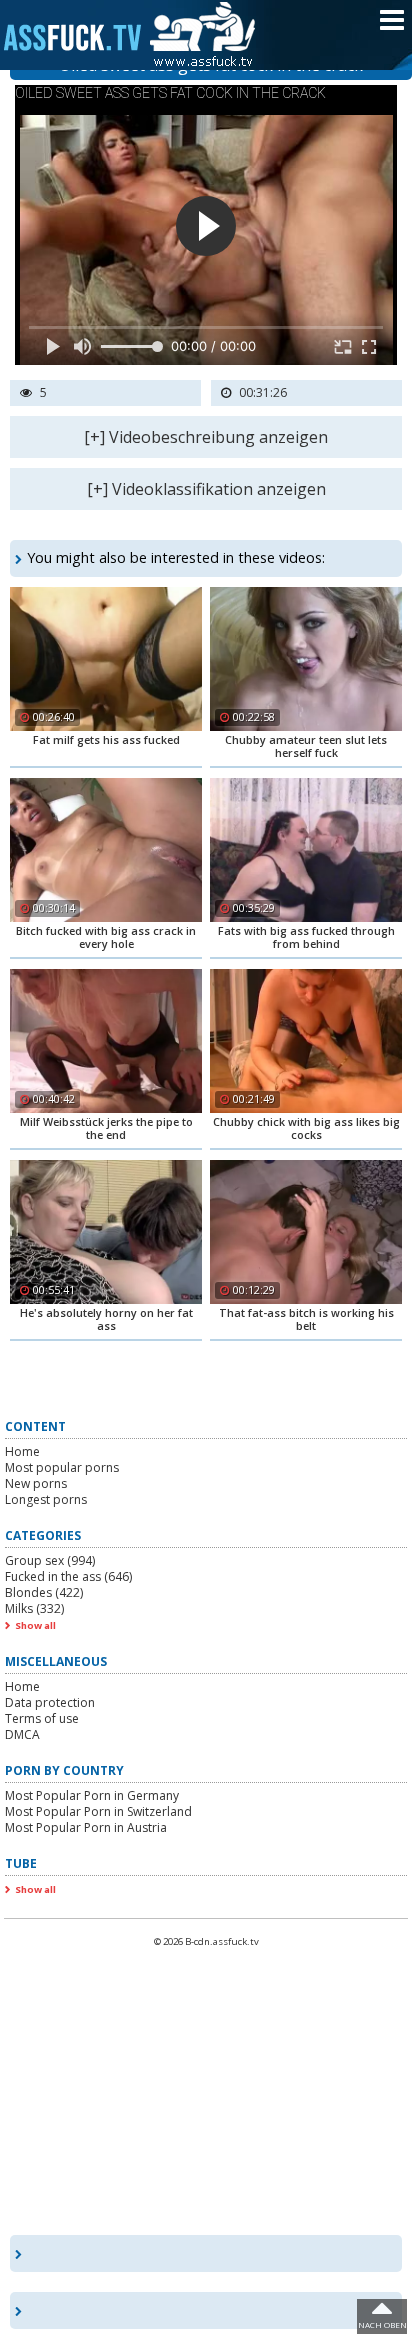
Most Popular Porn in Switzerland (98, 1811)
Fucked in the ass (68, 1576)
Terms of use (42, 1718)
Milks (34, 1608)
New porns (36, 1483)
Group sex (50, 1560)
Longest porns (46, 1499)
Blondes (44, 1592)
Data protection (50, 1702)
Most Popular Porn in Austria (86, 1827)
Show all (35, 1625)
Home (22, 1451)
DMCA (22, 1734)
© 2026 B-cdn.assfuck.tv (206, 1941)
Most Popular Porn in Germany (92, 1795)
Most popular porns (62, 1467)
